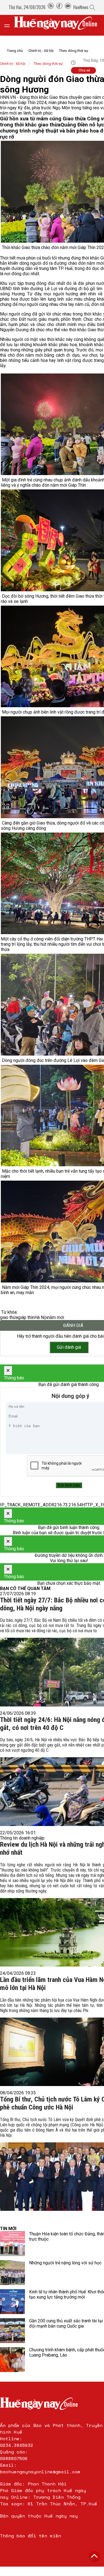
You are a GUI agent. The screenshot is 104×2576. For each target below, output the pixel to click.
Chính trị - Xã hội (41, 51)
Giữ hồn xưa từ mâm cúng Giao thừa (44, 119)
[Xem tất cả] (10, 25)
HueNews (81, 7)
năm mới (56, 1317)
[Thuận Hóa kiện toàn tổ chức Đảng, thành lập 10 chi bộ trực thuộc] (12, 2244)
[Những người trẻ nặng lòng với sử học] (12, 2273)
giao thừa (9, 1317)
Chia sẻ (84, 70)
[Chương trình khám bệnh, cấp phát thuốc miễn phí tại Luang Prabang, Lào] (12, 2360)
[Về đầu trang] (94, 2557)
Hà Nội (41, 1317)
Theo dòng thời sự (74, 51)
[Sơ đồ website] (51, 7)
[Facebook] (59, 7)
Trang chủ (15, 51)
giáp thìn (26, 1317)
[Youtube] (68, 7)
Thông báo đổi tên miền (31, 2536)
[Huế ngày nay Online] (59, 25)
